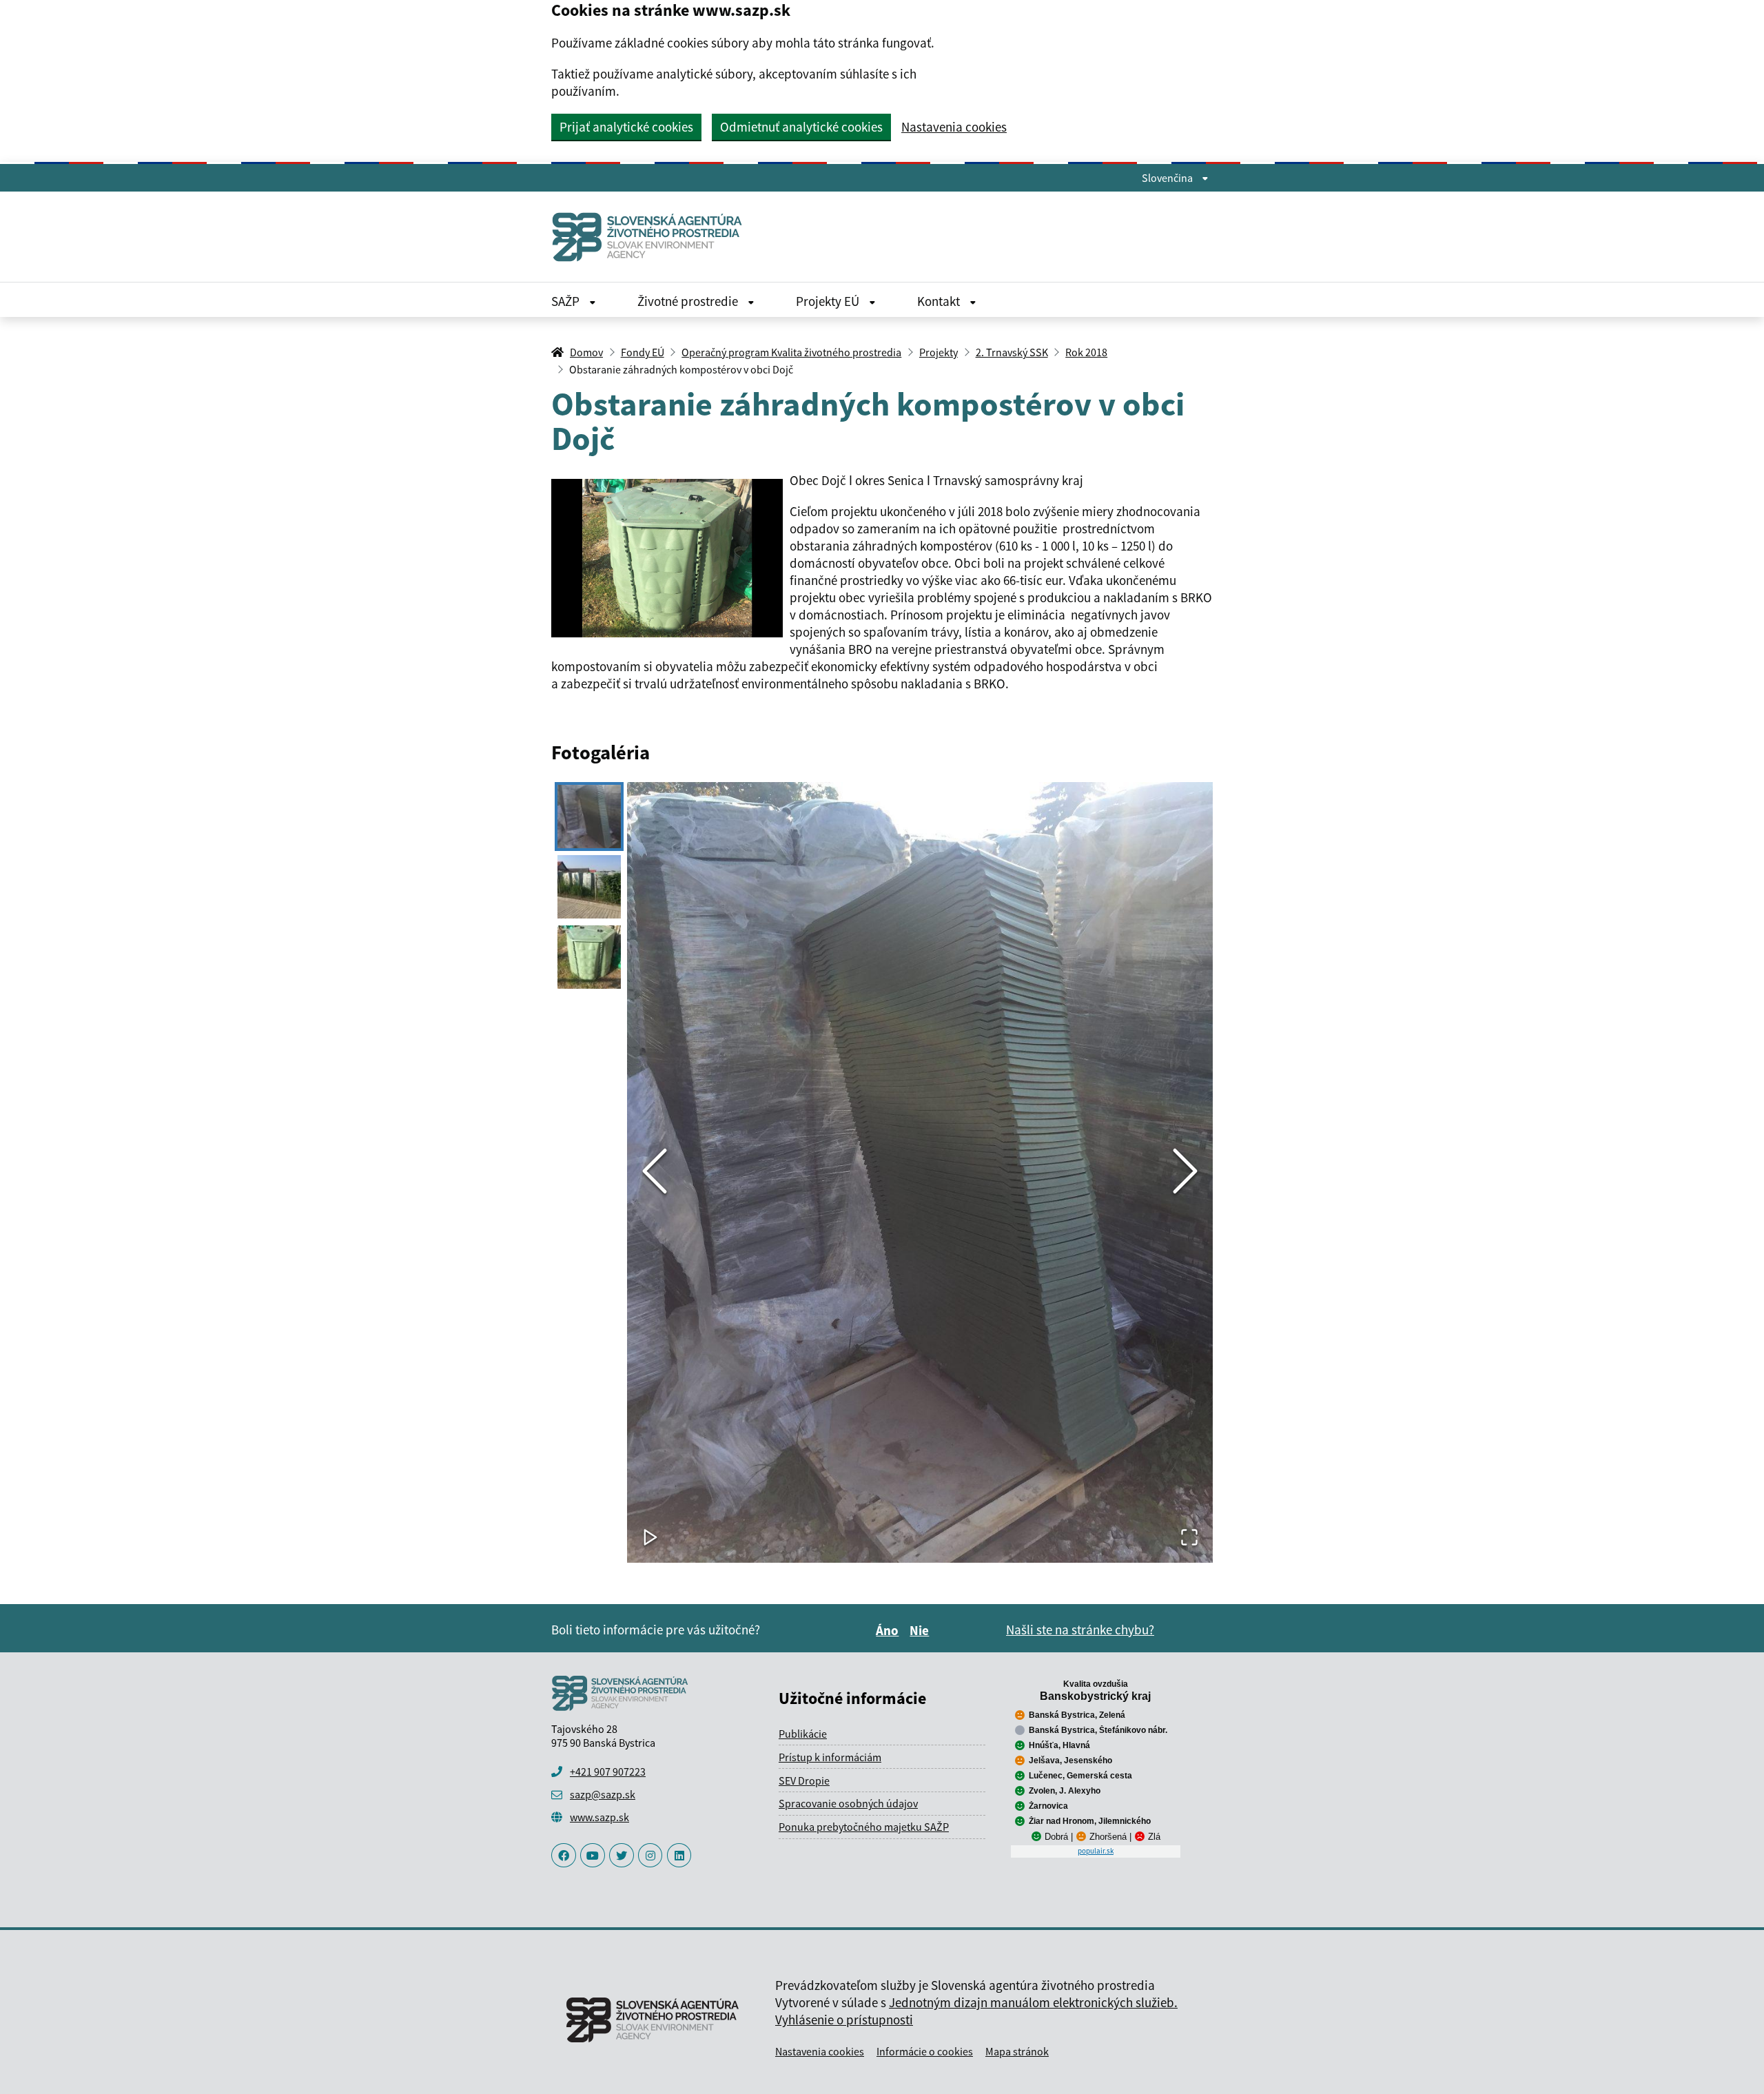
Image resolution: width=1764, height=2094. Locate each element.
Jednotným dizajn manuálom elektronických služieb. (1033, 2002)
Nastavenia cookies (954, 127)
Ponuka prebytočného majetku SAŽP (864, 1827)
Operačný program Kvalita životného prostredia (791, 352)
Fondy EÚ (643, 352)
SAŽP (567, 301)
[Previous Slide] (655, 1172)
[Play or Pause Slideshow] (650, 1538)
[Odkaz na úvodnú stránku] (653, 237)
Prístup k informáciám (830, 1757)
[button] (920, 1172)
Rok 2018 (1086, 352)
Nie (921, 1630)
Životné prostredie (689, 301)
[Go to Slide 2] (589, 887)
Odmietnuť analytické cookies (801, 127)
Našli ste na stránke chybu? (1080, 1630)
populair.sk (1096, 1851)
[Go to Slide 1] (589, 817)
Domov (586, 352)
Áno (889, 1630)
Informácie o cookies (925, 2051)
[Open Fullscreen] (1189, 1538)
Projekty (939, 352)
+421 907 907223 (608, 1772)
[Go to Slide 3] (589, 957)
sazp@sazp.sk (603, 1794)
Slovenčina (1168, 178)
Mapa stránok (1017, 2051)
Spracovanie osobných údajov (848, 1803)
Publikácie (803, 1734)
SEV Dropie (804, 1780)
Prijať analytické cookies (626, 127)
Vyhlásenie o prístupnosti (844, 2020)
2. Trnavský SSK (1012, 352)
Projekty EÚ (829, 301)
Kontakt (940, 301)
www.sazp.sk (599, 1817)
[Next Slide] (1185, 1172)
